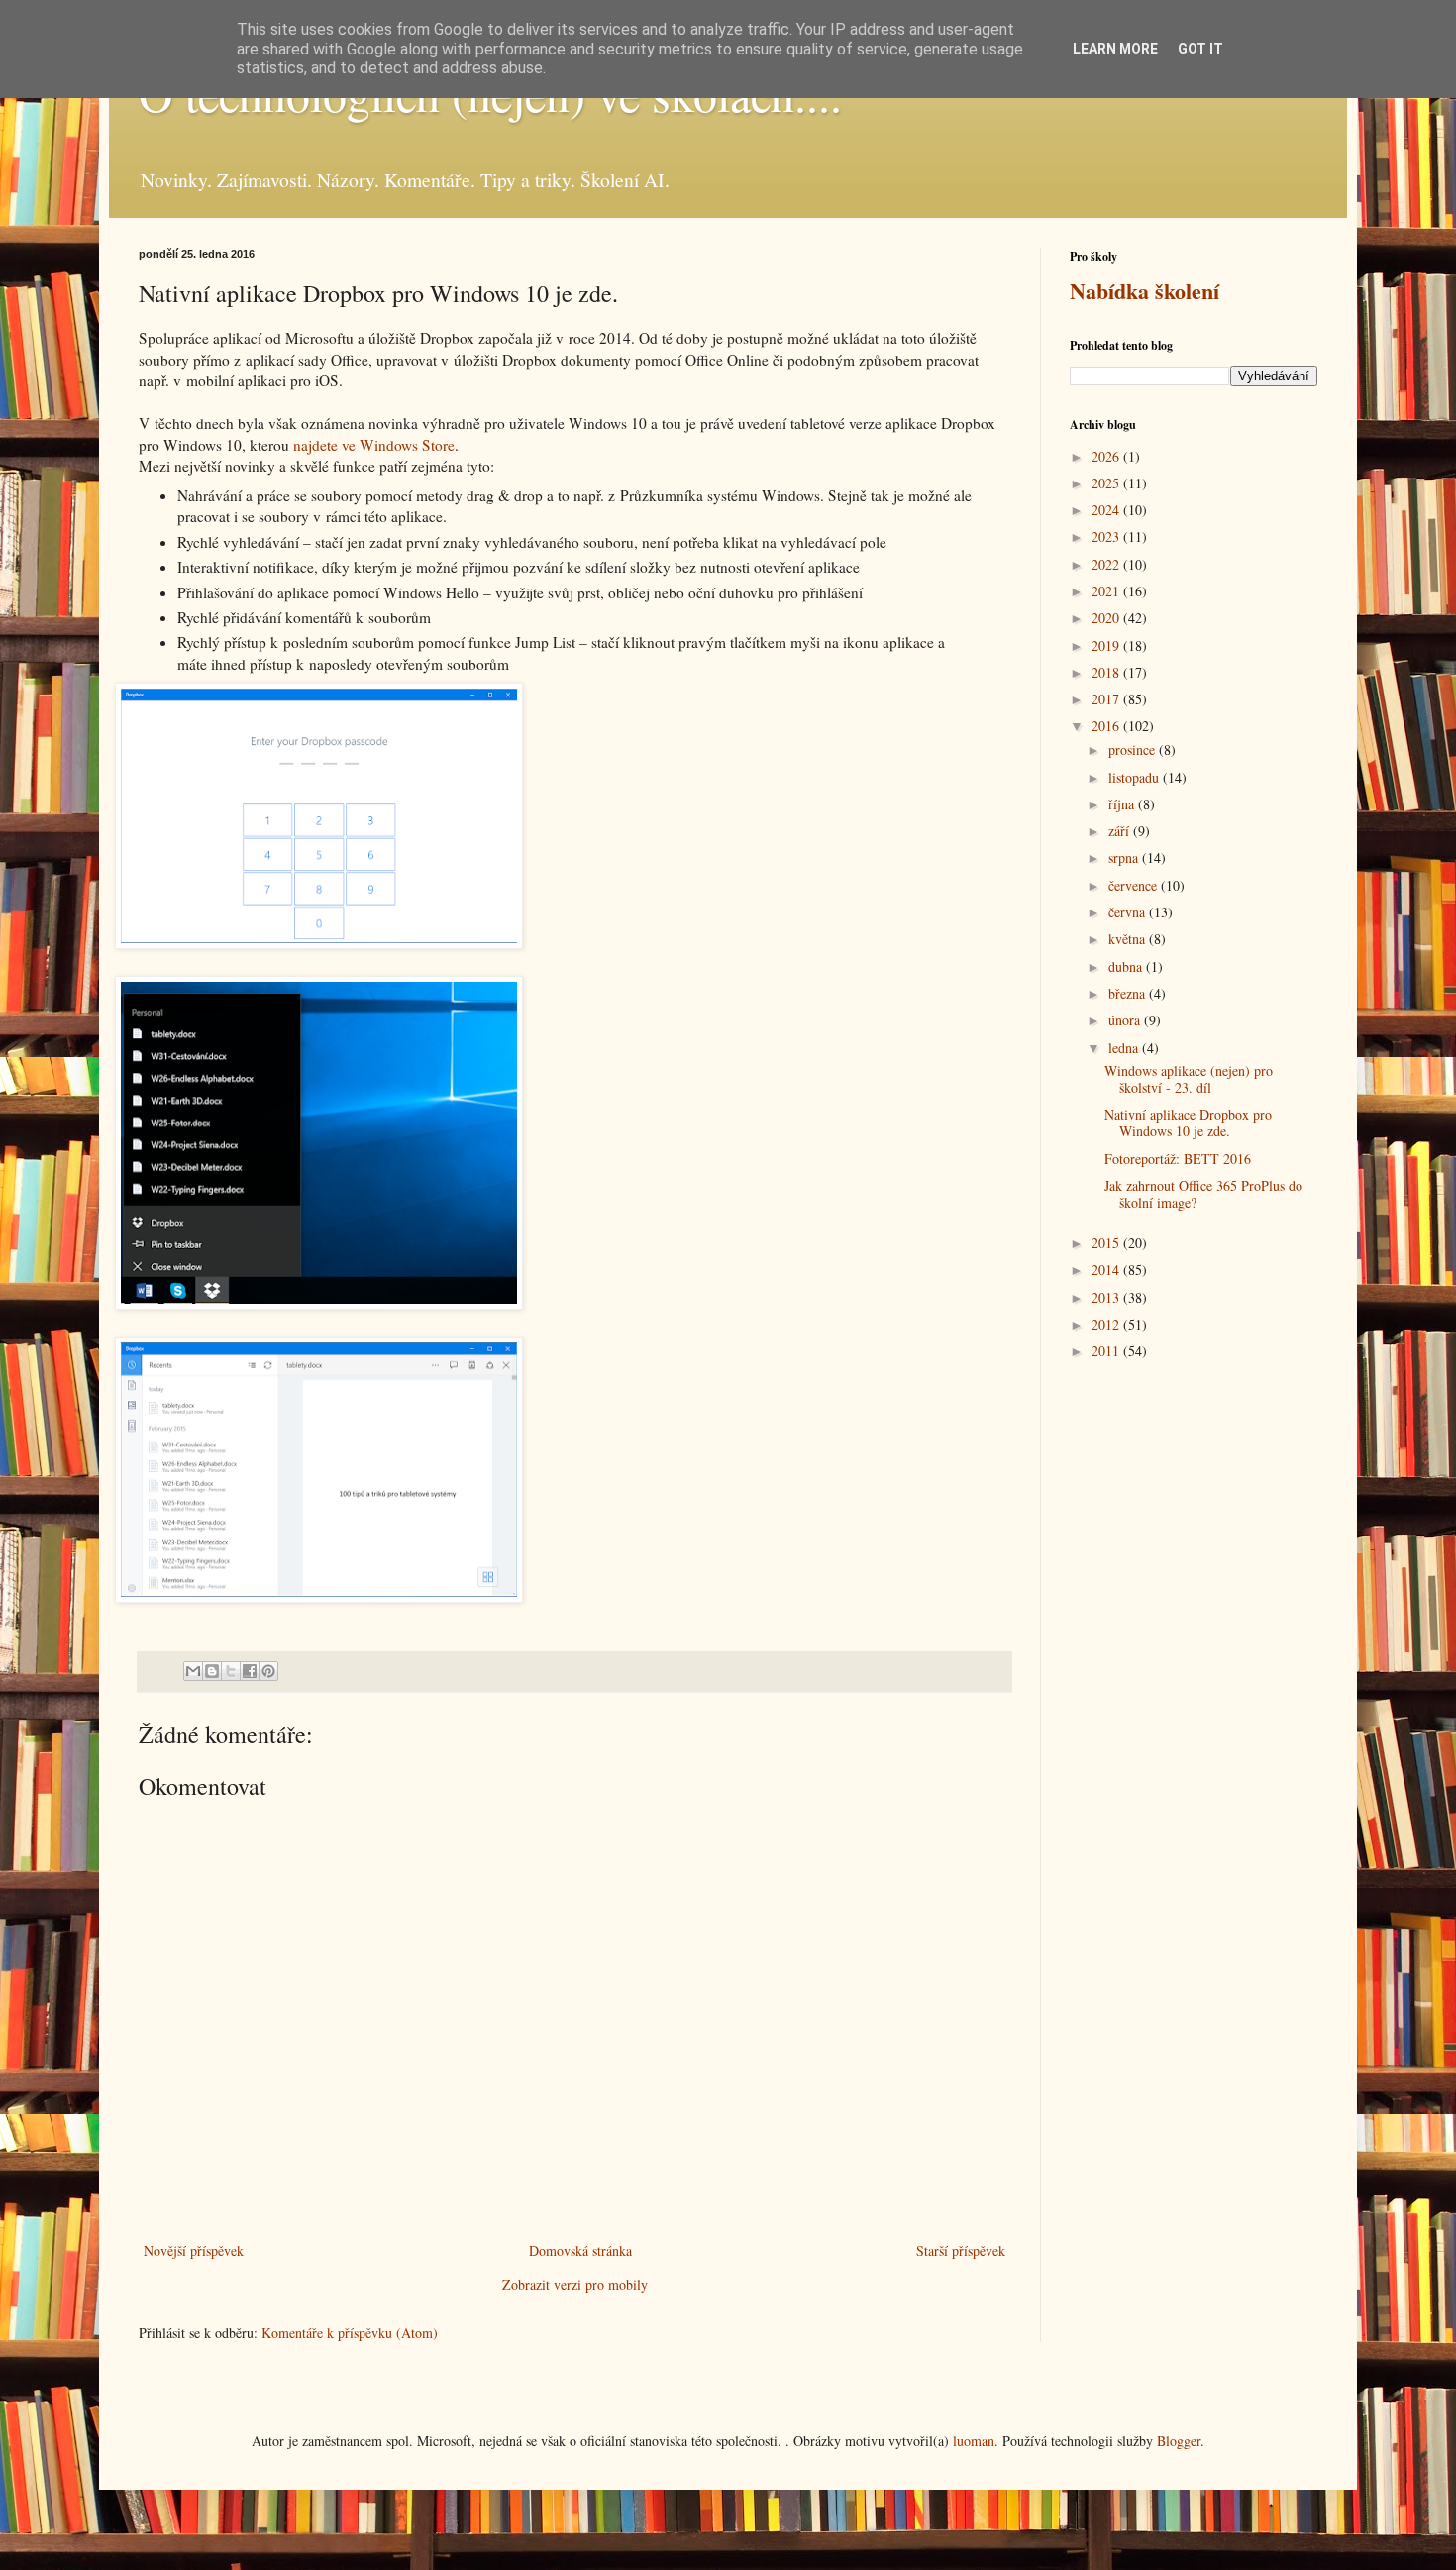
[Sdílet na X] (231, 1671)
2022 (1107, 564)
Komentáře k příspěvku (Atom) (350, 2333)
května (1129, 939)
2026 (1107, 456)
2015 (1107, 1243)
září (1121, 831)
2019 (1107, 645)
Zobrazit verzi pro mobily (575, 2284)
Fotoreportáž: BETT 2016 (1178, 1159)
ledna (1125, 1048)
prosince (1134, 750)
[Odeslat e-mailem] (193, 1671)
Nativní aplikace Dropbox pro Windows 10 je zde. (1188, 1123)
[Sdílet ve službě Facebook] (250, 1671)
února (1126, 1020)
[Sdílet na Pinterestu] (268, 1671)
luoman (974, 2441)
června (1129, 912)
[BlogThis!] (212, 1671)
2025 (1107, 483)
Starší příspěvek (961, 2250)
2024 (1107, 510)
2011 (1107, 1351)
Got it (1200, 49)
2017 (1107, 699)
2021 (1107, 591)
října (1123, 804)
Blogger (1179, 2441)
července (1135, 885)
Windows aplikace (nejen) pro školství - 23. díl (1189, 1079)
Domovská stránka (580, 2250)
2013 (1107, 1297)
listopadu (1136, 777)
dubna (1127, 966)
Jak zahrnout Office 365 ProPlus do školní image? (1203, 1194)
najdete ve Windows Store (374, 445)
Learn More (1115, 49)
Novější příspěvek (194, 2250)
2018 (1107, 672)
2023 (1107, 536)
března (1129, 993)
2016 (1107, 726)
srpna (1125, 857)
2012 (1107, 1324)
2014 (1107, 1270)
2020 (1107, 618)
